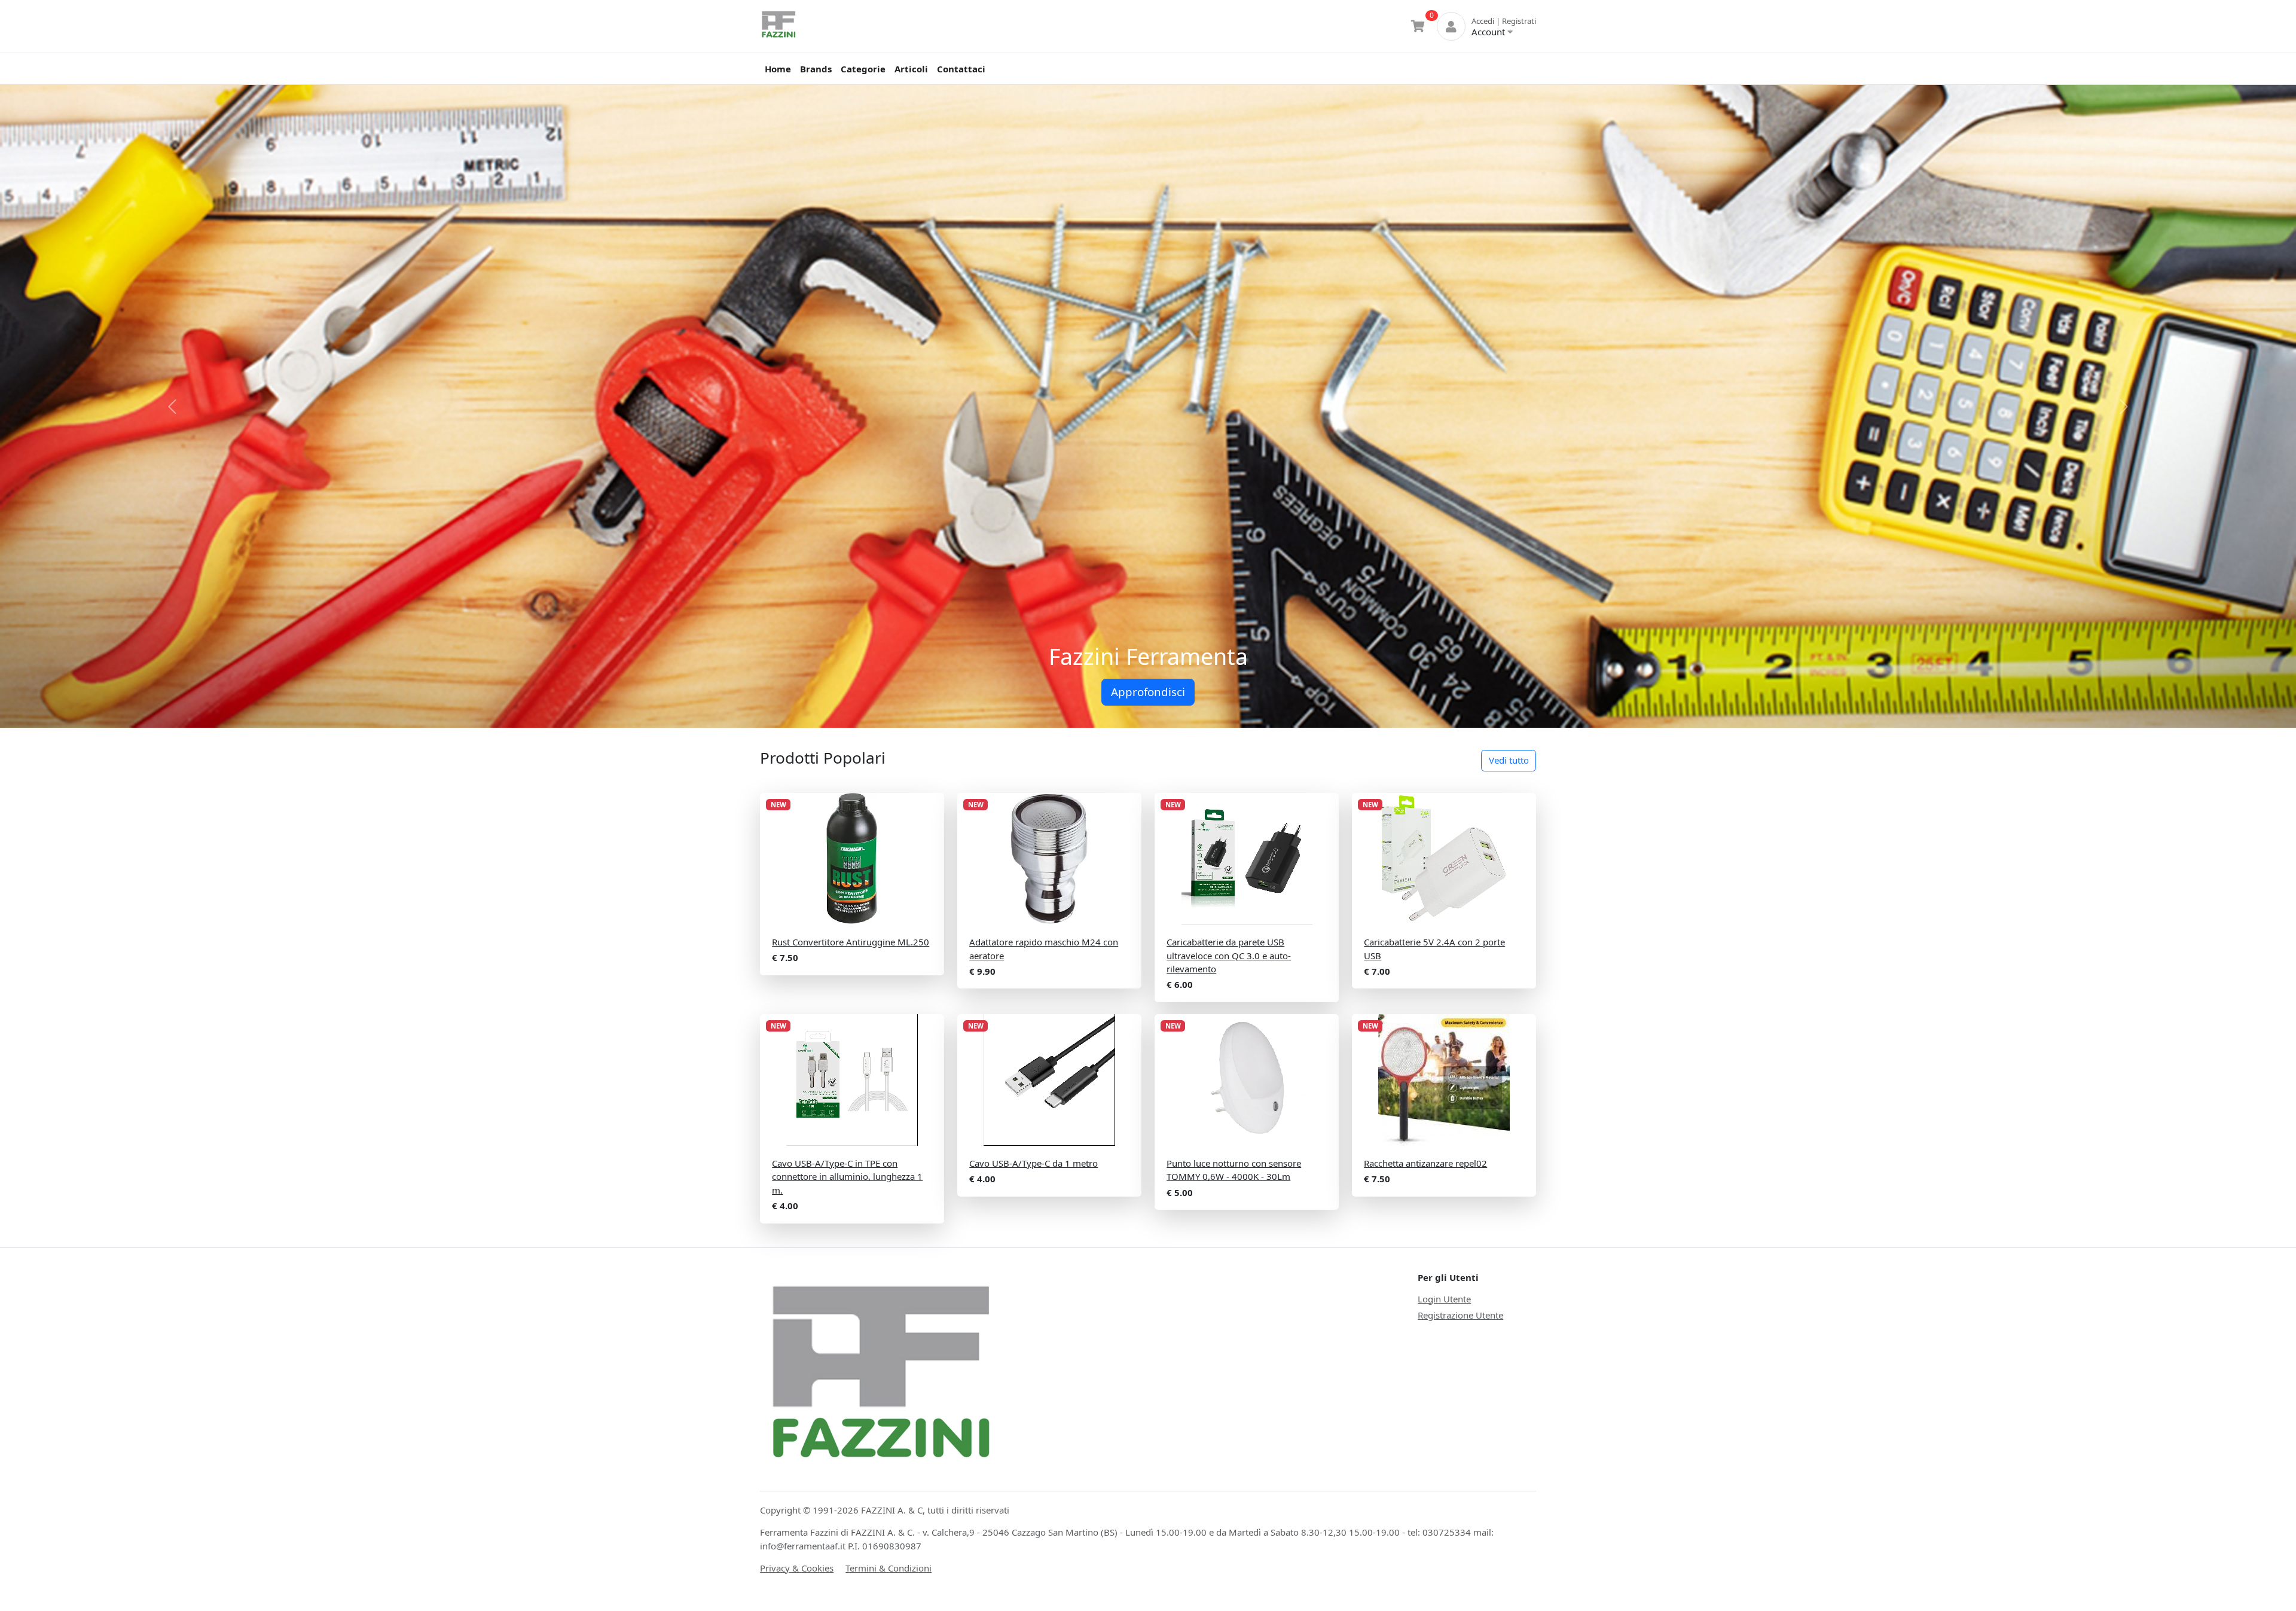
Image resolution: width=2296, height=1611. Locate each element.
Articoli (911, 69)
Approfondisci (1148, 692)
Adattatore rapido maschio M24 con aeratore (1044, 949)
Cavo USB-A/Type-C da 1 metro (1033, 1163)
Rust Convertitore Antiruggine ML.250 (851, 942)
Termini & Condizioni (889, 1568)
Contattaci (961, 69)
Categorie (863, 69)
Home (778, 69)
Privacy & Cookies (797, 1568)
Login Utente (1444, 1299)
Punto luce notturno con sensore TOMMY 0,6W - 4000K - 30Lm (1234, 1170)
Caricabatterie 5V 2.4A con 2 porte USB (1434, 949)
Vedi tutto (1509, 760)
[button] (172, 406)
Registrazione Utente (1460, 1315)
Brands (816, 69)
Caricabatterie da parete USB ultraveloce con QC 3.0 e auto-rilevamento (1229, 955)
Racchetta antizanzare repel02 (1425, 1163)
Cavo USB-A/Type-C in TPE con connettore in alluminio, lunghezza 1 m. (847, 1177)
